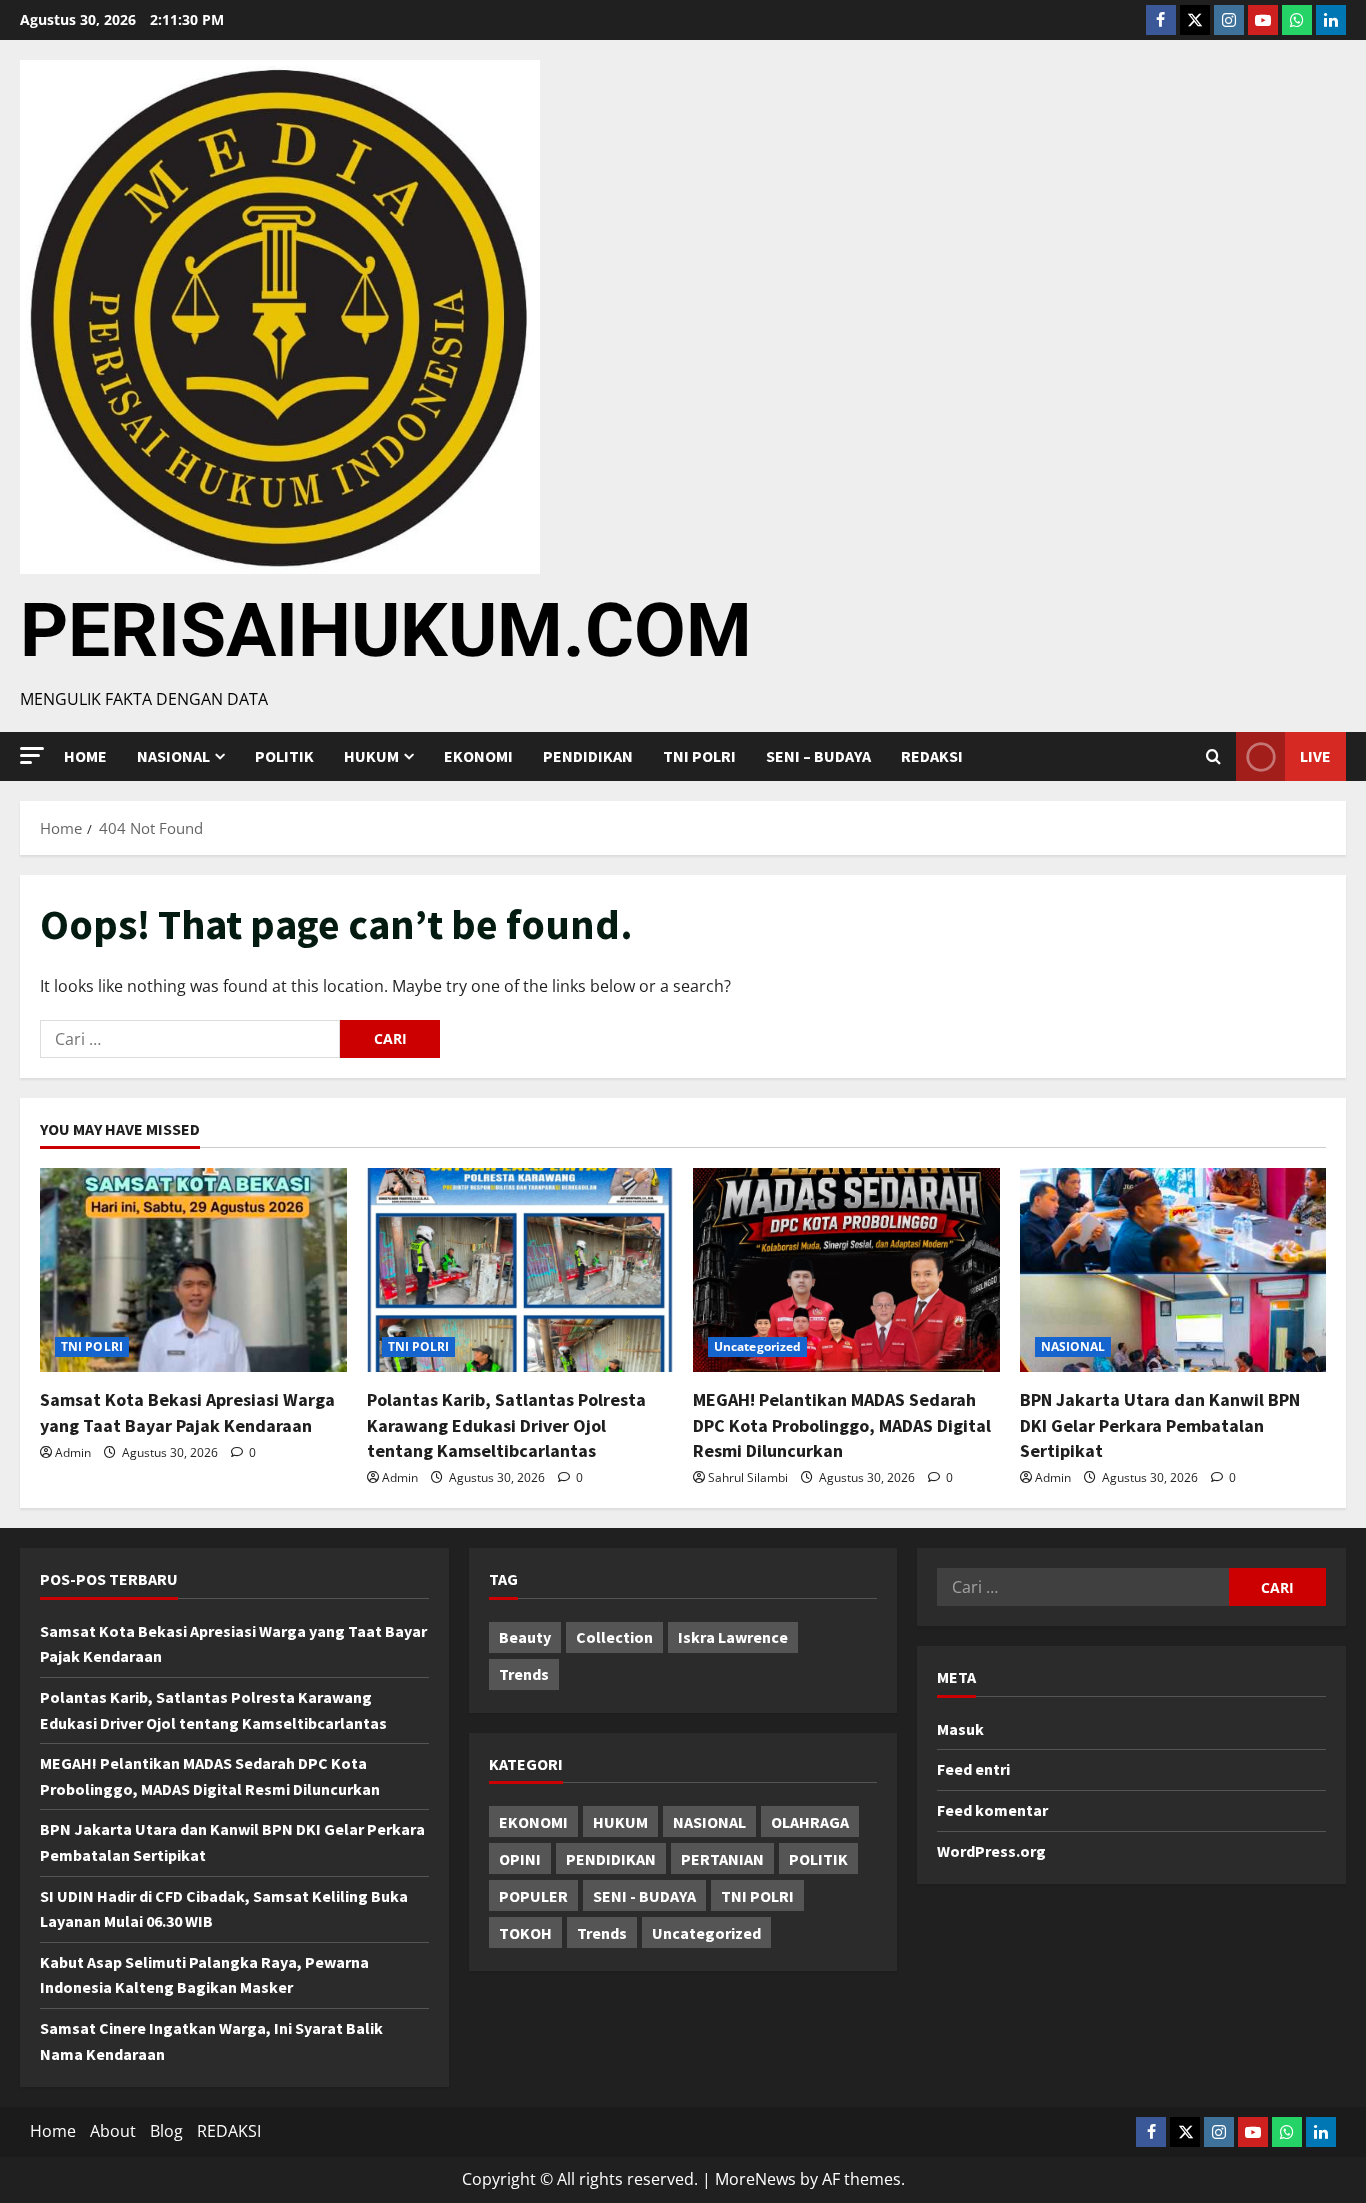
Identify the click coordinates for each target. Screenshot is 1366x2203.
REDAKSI (932, 756)
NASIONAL (1073, 1346)
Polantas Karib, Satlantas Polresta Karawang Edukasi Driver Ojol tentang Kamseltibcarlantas (506, 1424)
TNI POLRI (699, 756)
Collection (614, 1637)
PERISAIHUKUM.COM (386, 630)
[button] (32, 755)
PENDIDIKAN (588, 756)
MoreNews (755, 2179)
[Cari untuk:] (190, 1039)
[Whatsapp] (1297, 20)
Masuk (960, 1729)
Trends (524, 1674)
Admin (73, 1452)
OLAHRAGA (810, 1822)
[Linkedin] (1331, 20)
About (113, 2131)
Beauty (525, 1637)
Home (85, 756)
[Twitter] (1195, 20)
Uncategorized (757, 1346)
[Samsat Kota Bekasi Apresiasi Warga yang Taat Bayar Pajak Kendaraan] (193, 1270)
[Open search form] (1213, 757)
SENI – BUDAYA (818, 756)
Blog (166, 2131)
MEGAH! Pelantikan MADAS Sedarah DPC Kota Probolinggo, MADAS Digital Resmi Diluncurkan (842, 1424)
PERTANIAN (722, 1859)
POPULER (533, 1896)
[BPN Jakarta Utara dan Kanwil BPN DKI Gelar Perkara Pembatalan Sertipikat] (1173, 1270)
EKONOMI (478, 756)
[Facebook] (1161, 20)
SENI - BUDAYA (644, 1896)
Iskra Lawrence (733, 1637)
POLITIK (284, 756)
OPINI (520, 1859)
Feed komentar (992, 1810)
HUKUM (371, 756)
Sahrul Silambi (748, 1477)
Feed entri (973, 1769)
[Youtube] (1263, 20)
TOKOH (525, 1933)
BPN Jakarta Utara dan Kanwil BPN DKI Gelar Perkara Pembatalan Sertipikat (1160, 1424)
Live (1315, 756)
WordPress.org (991, 1851)
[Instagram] (1229, 20)
